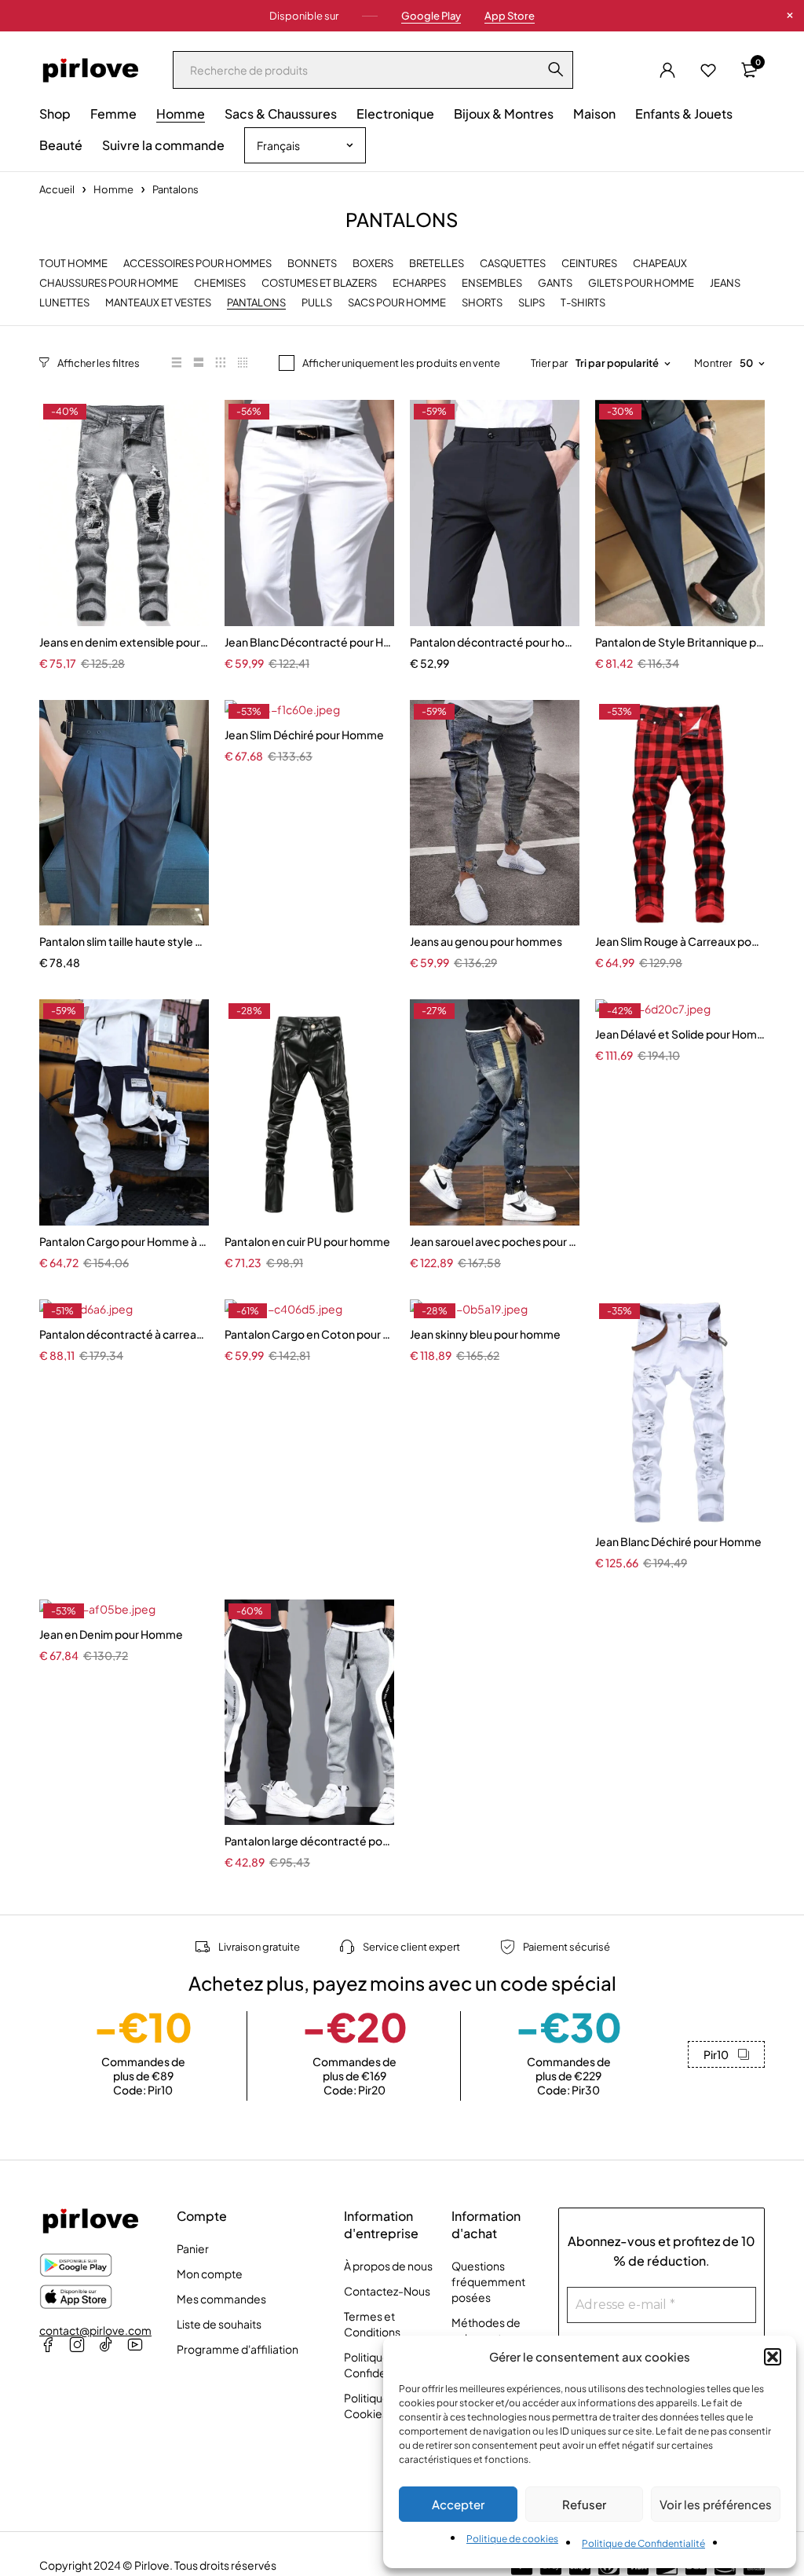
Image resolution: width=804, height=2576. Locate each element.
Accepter (458, 2504)
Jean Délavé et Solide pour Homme (680, 1034)
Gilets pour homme (641, 283)
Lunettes (64, 303)
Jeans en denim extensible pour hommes (124, 642)
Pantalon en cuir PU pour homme (307, 1241)
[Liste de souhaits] (708, 70)
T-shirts (583, 303)
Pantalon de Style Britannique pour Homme (680, 642)
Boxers (373, 264)
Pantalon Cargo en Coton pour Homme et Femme (309, 1334)
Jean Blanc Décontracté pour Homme (309, 642)
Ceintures (589, 264)
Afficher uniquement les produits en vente (401, 363)
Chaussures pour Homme (109, 283)
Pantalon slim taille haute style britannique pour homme (124, 941)
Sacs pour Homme (397, 303)
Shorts (482, 303)
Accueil (57, 189)
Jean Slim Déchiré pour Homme (304, 735)
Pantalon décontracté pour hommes (495, 642)
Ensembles (492, 283)
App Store (510, 16)
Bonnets (312, 264)
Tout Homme (73, 264)
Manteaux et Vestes (158, 303)
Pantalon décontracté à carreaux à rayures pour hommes (124, 1334)
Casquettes (513, 264)
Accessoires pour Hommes (197, 264)
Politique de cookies (512, 2539)
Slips (532, 303)
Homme (113, 189)
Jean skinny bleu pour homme (485, 1334)
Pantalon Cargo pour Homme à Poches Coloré (124, 1241)
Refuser (584, 2504)
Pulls (317, 303)
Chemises (220, 283)
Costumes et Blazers (319, 283)
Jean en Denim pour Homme (111, 1634)
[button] (773, 2357)
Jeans (725, 283)
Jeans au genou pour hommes (486, 941)
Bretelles (437, 264)
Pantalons (256, 303)
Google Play (431, 16)
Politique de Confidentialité (643, 2543)
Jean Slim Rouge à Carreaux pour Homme (680, 941)
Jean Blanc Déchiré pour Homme (678, 1541)
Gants (555, 283)
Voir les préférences (716, 2504)
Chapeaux (660, 264)
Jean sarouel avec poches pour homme (495, 1241)
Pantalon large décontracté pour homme (309, 1841)
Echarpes (419, 283)
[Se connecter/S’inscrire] (667, 70)
